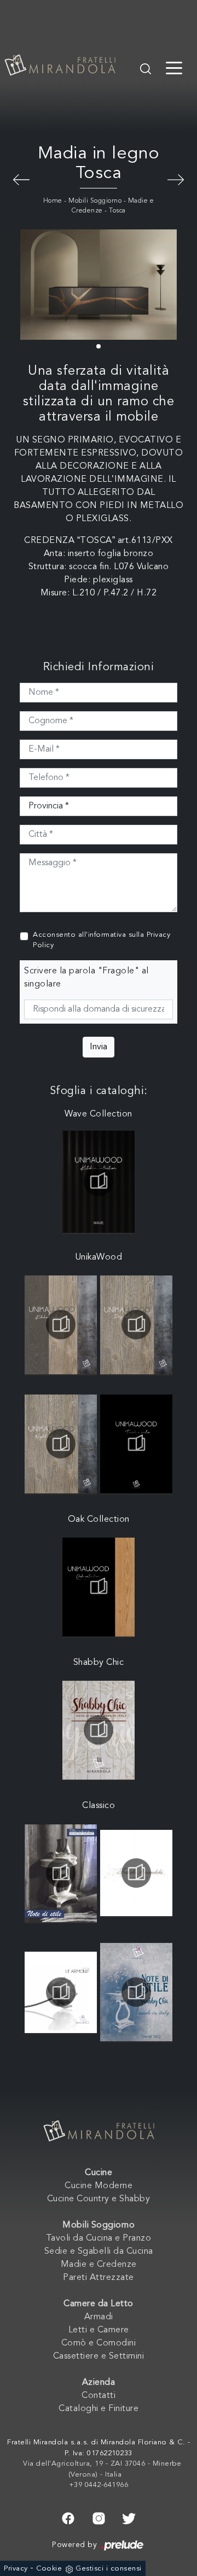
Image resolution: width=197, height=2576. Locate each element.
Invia (99, 1047)
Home (53, 201)
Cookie (49, 2569)
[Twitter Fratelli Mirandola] (129, 2517)
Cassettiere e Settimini (99, 2356)
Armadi (99, 2317)
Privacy (16, 2569)
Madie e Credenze (99, 2265)
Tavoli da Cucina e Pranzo (99, 2238)
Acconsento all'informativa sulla (102, 940)
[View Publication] (99, 1181)
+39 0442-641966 (99, 2485)
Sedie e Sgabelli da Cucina (99, 2252)
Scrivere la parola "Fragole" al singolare (86, 978)
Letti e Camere (99, 2330)
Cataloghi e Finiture (99, 2409)
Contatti (99, 2396)
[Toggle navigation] (174, 67)
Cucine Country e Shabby (99, 2199)
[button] (99, 346)
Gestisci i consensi (109, 2569)
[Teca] (21, 179)
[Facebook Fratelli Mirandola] (68, 2517)
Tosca (117, 211)
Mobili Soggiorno (95, 201)
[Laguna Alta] (176, 179)
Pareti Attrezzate (99, 2278)
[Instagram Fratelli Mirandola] (99, 2517)
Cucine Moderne (99, 2186)
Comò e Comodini (99, 2343)
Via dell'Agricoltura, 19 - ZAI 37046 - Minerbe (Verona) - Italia (102, 2469)
